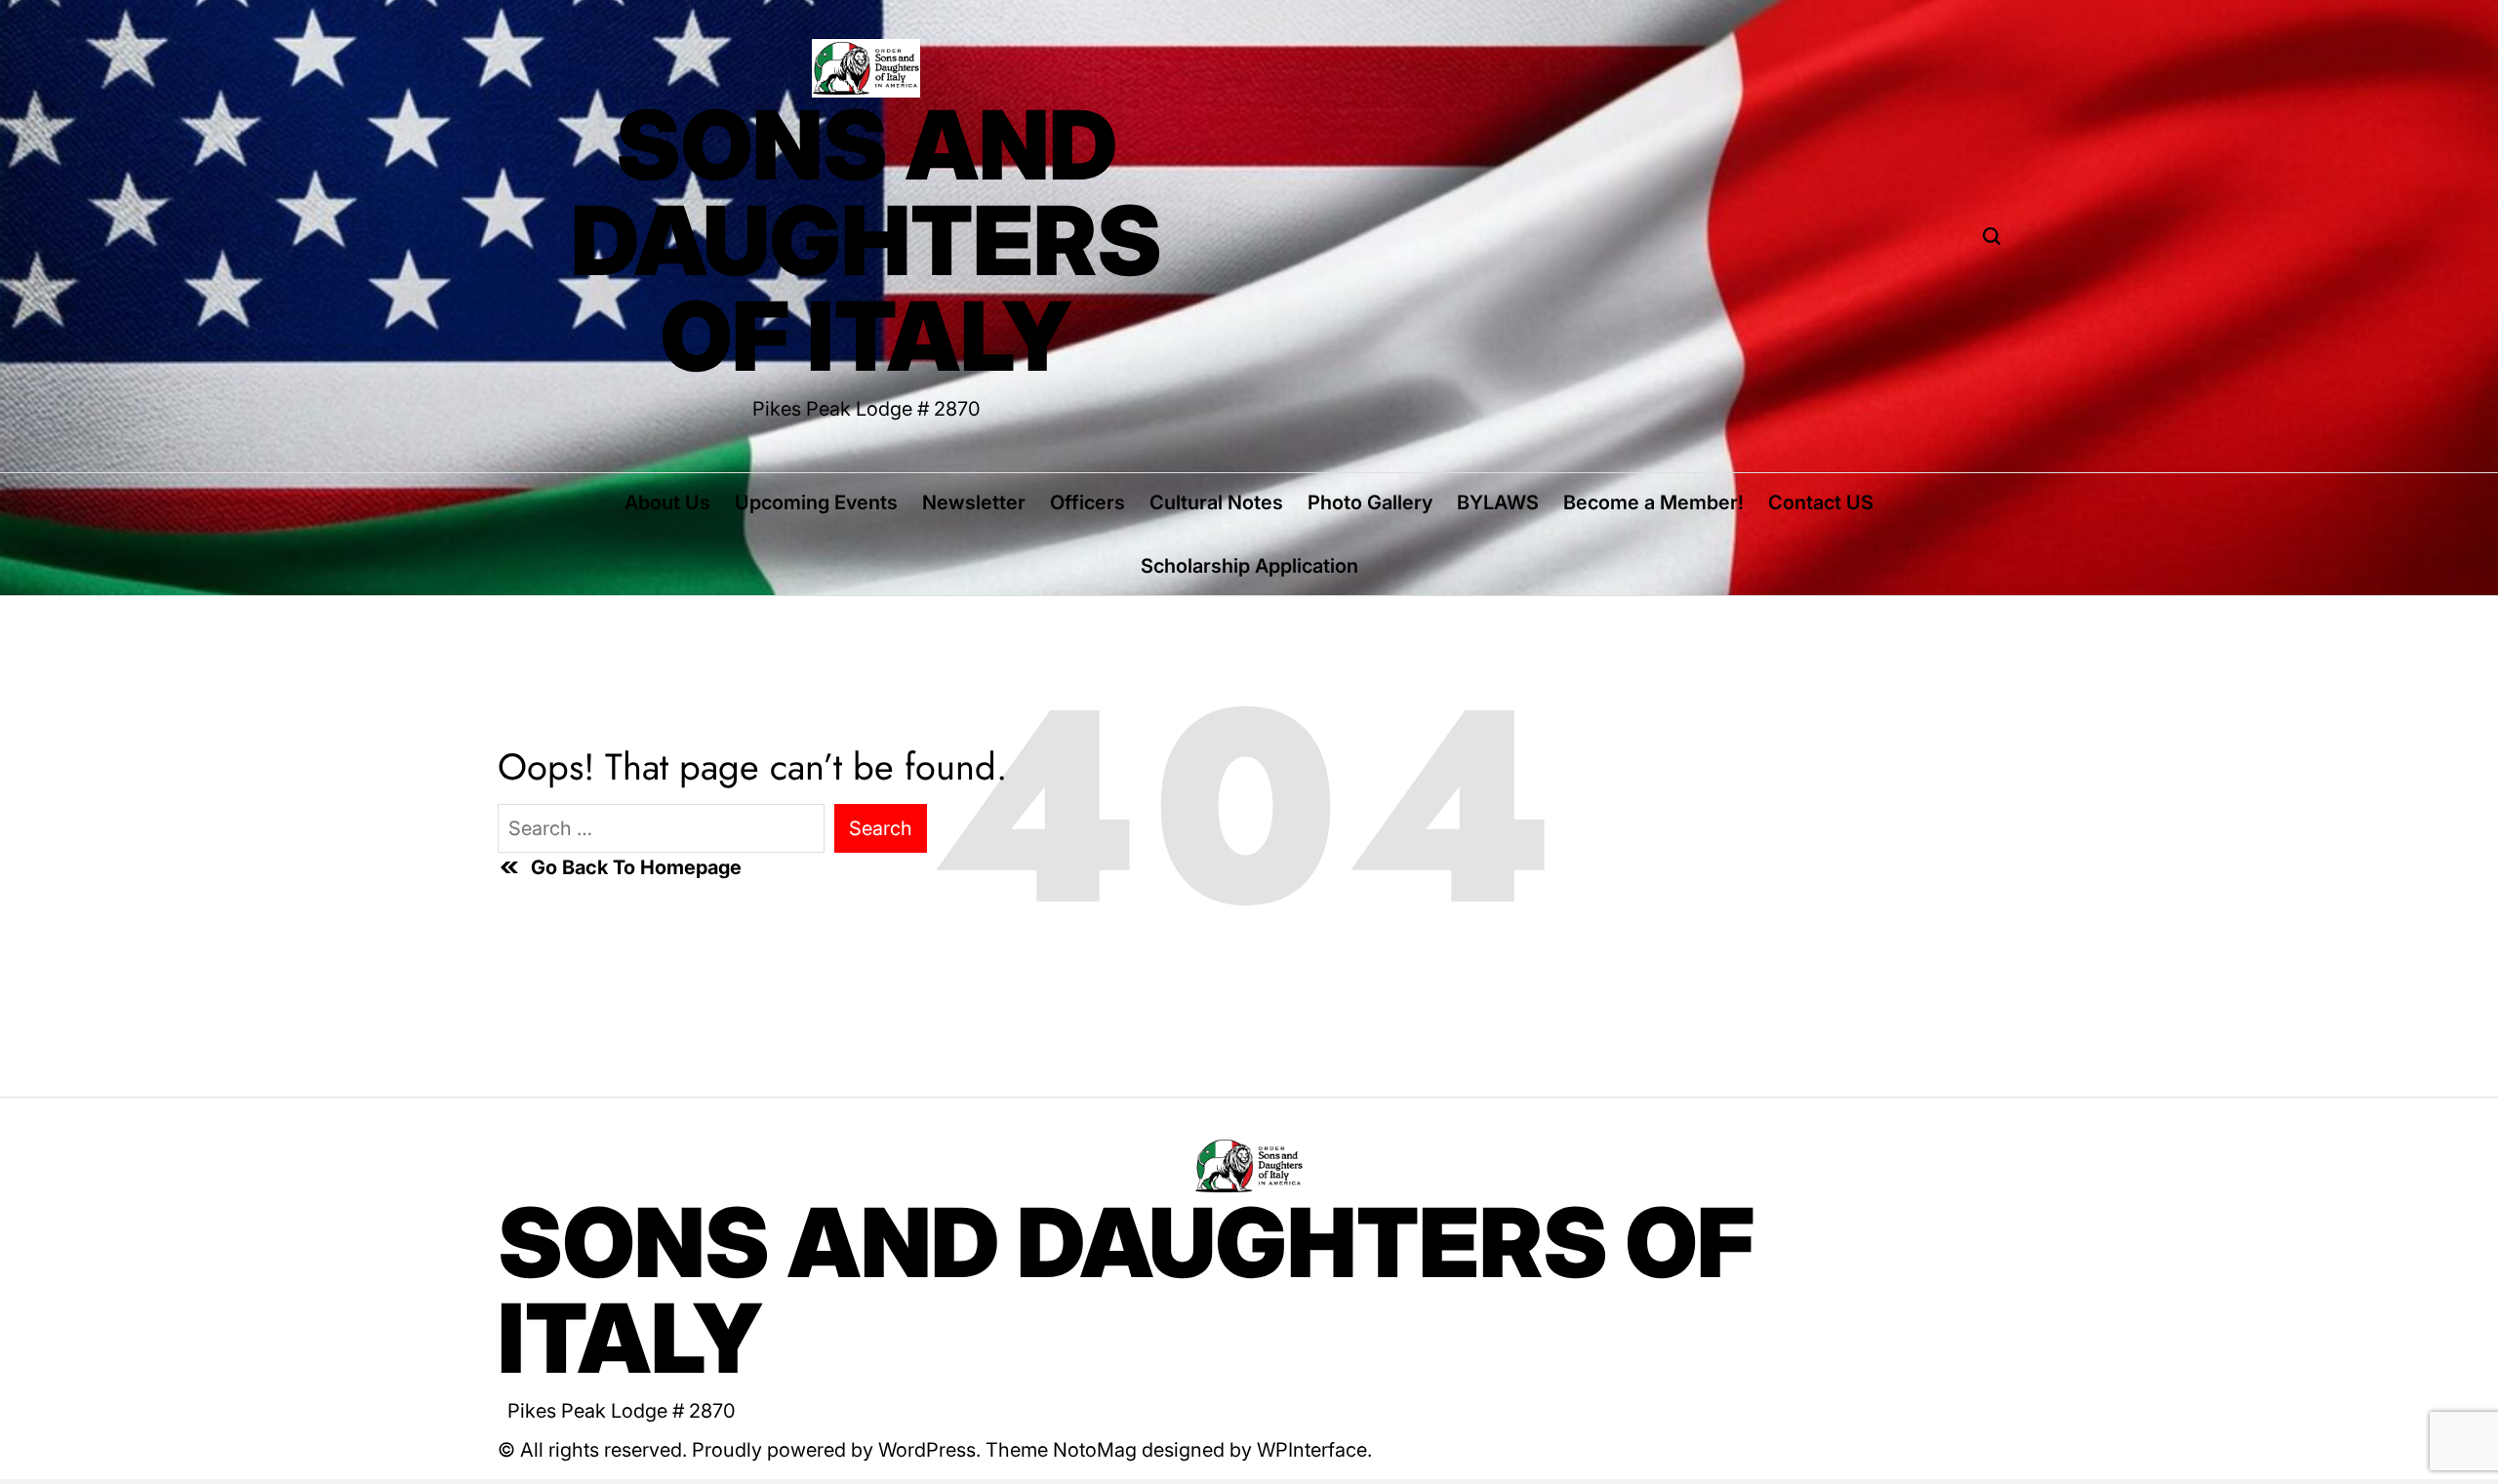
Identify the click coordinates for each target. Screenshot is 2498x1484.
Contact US (1821, 502)
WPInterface (1312, 1450)
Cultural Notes (1216, 502)
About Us (667, 502)
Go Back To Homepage (636, 867)
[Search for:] (661, 828)
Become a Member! (1653, 502)
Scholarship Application (1249, 566)
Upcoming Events (816, 502)
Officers (1088, 502)
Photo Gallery (1370, 502)
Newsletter (974, 502)
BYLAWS (1498, 502)
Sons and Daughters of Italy (866, 241)
